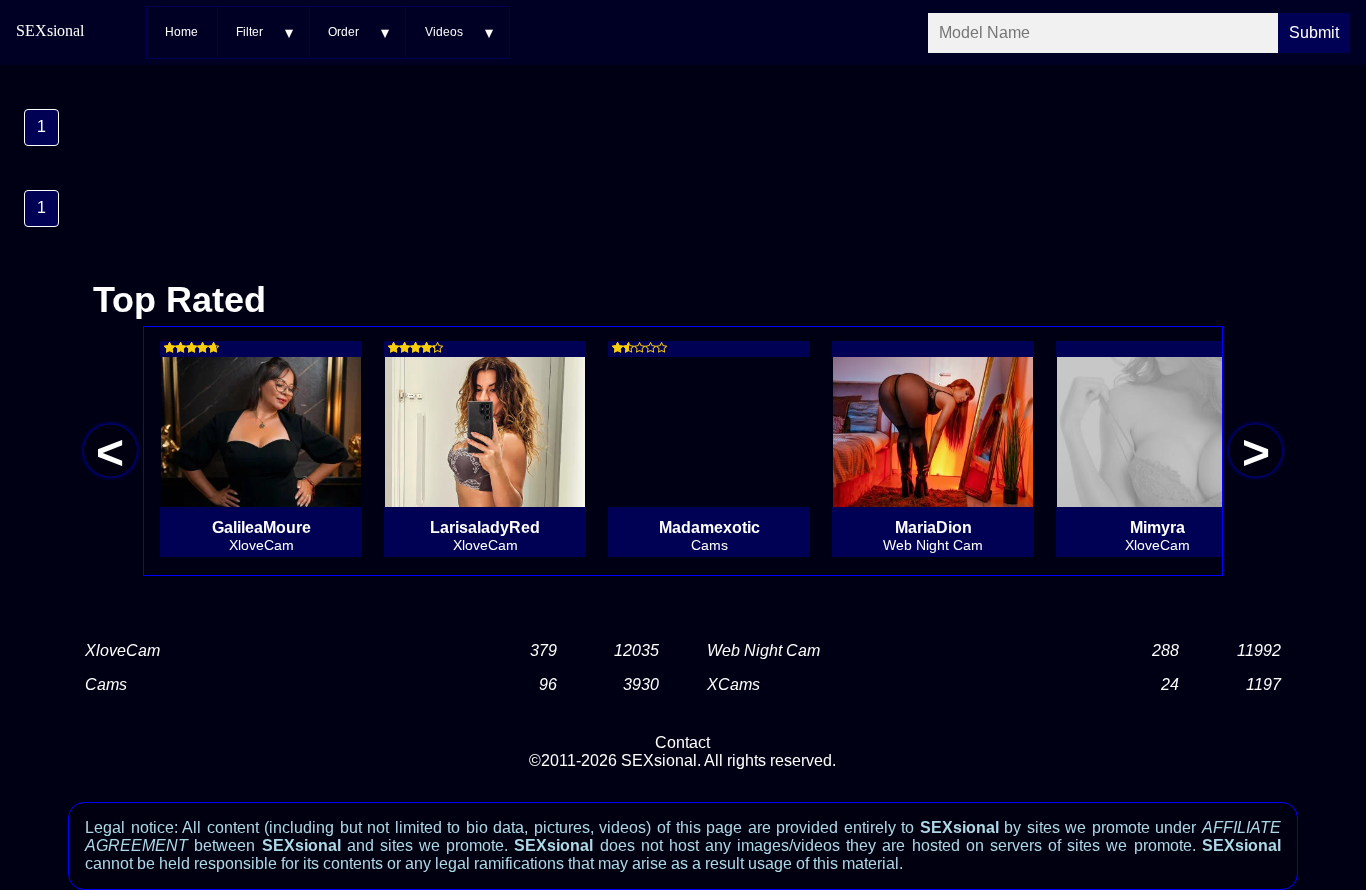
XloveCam (122, 650)
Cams (106, 684)
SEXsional (50, 30)
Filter (249, 32)
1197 (1263, 684)
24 (1170, 684)
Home (181, 32)
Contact (682, 742)
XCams (733, 684)
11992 (1259, 650)
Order (343, 32)
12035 (636, 650)
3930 (641, 684)
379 (543, 650)
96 (548, 684)
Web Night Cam (763, 650)
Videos (444, 32)
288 (1165, 650)
